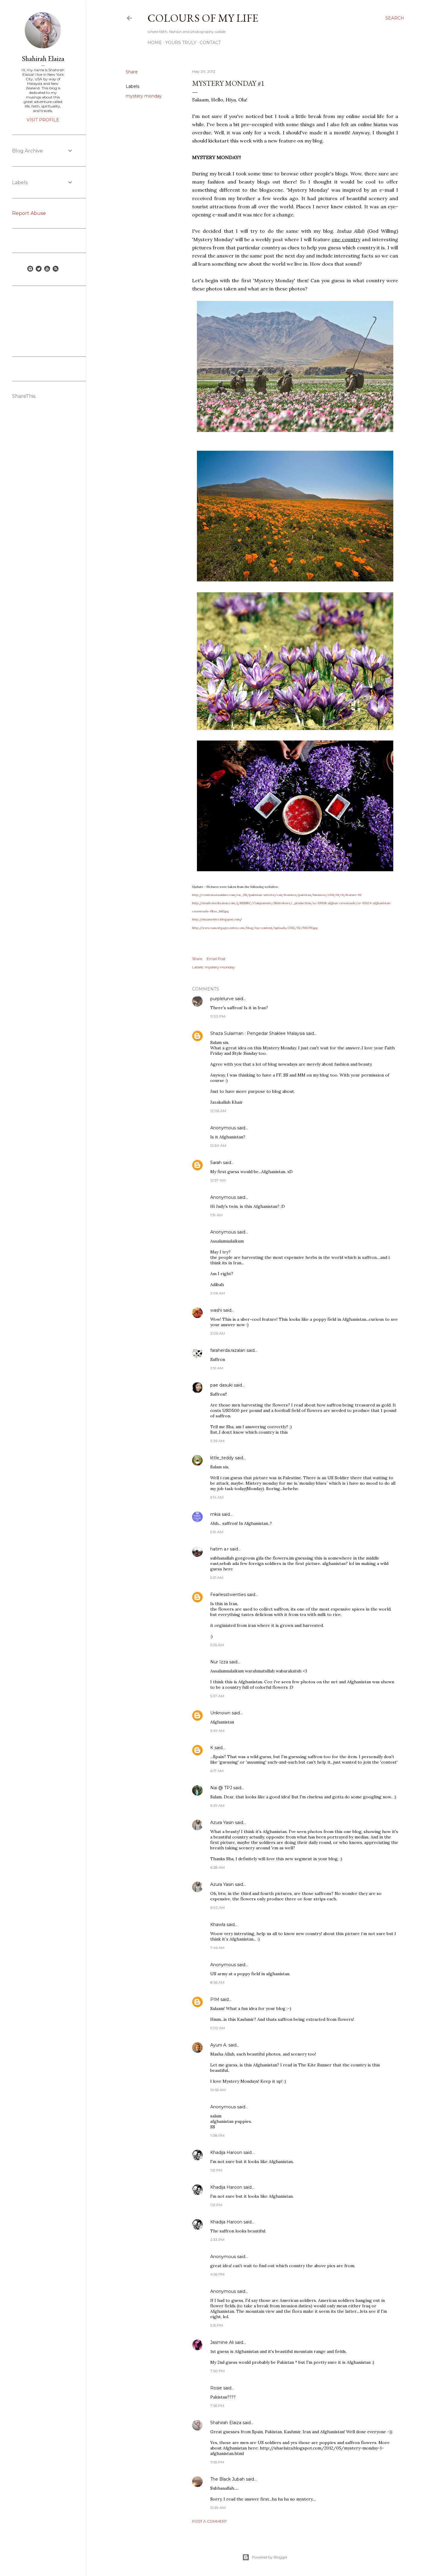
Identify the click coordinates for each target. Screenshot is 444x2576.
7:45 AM (217, 1948)
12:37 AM (218, 1180)
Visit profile (43, 120)
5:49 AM (217, 1731)
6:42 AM (217, 1907)
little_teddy (222, 1458)
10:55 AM (218, 2090)
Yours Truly (181, 43)
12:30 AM (218, 1146)
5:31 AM (217, 1578)
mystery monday (144, 96)
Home (155, 43)
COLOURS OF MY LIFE (203, 18)
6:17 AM (217, 1771)
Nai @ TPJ (221, 1788)
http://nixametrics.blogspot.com (216, 919)
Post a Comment (209, 2521)
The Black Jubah (227, 2479)
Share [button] (132, 72)
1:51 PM (216, 2170)
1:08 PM (217, 2135)
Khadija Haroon (226, 2152)
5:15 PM (217, 2325)
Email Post (216, 959)
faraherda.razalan (228, 1350)
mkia (215, 1514)
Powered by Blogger (270, 2557)
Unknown (220, 1713)
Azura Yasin (222, 1822)
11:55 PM (217, 2462)
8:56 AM (217, 1982)
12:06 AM (218, 1111)
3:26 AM (217, 1441)
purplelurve (222, 999)
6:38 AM (217, 1867)
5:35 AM (217, 1645)
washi (216, 1310)
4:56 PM (217, 2274)
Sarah (217, 1163)
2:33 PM (217, 2240)
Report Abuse (29, 213)
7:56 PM (217, 2406)
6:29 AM (217, 1805)
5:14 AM (217, 1497)
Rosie (216, 2388)
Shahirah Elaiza (226, 2423)
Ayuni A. (219, 2045)
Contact (210, 43)
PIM (215, 1999)
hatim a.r (219, 1549)
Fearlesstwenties (228, 1595)
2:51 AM (217, 1368)
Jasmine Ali (222, 2342)
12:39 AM (218, 2508)
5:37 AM (217, 1696)
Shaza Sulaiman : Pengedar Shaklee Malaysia (257, 1033)
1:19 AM (216, 1215)
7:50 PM (217, 2371)
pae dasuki (221, 1385)
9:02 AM (218, 2028)
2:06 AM (218, 1293)
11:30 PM (218, 1016)
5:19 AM (217, 1532)
